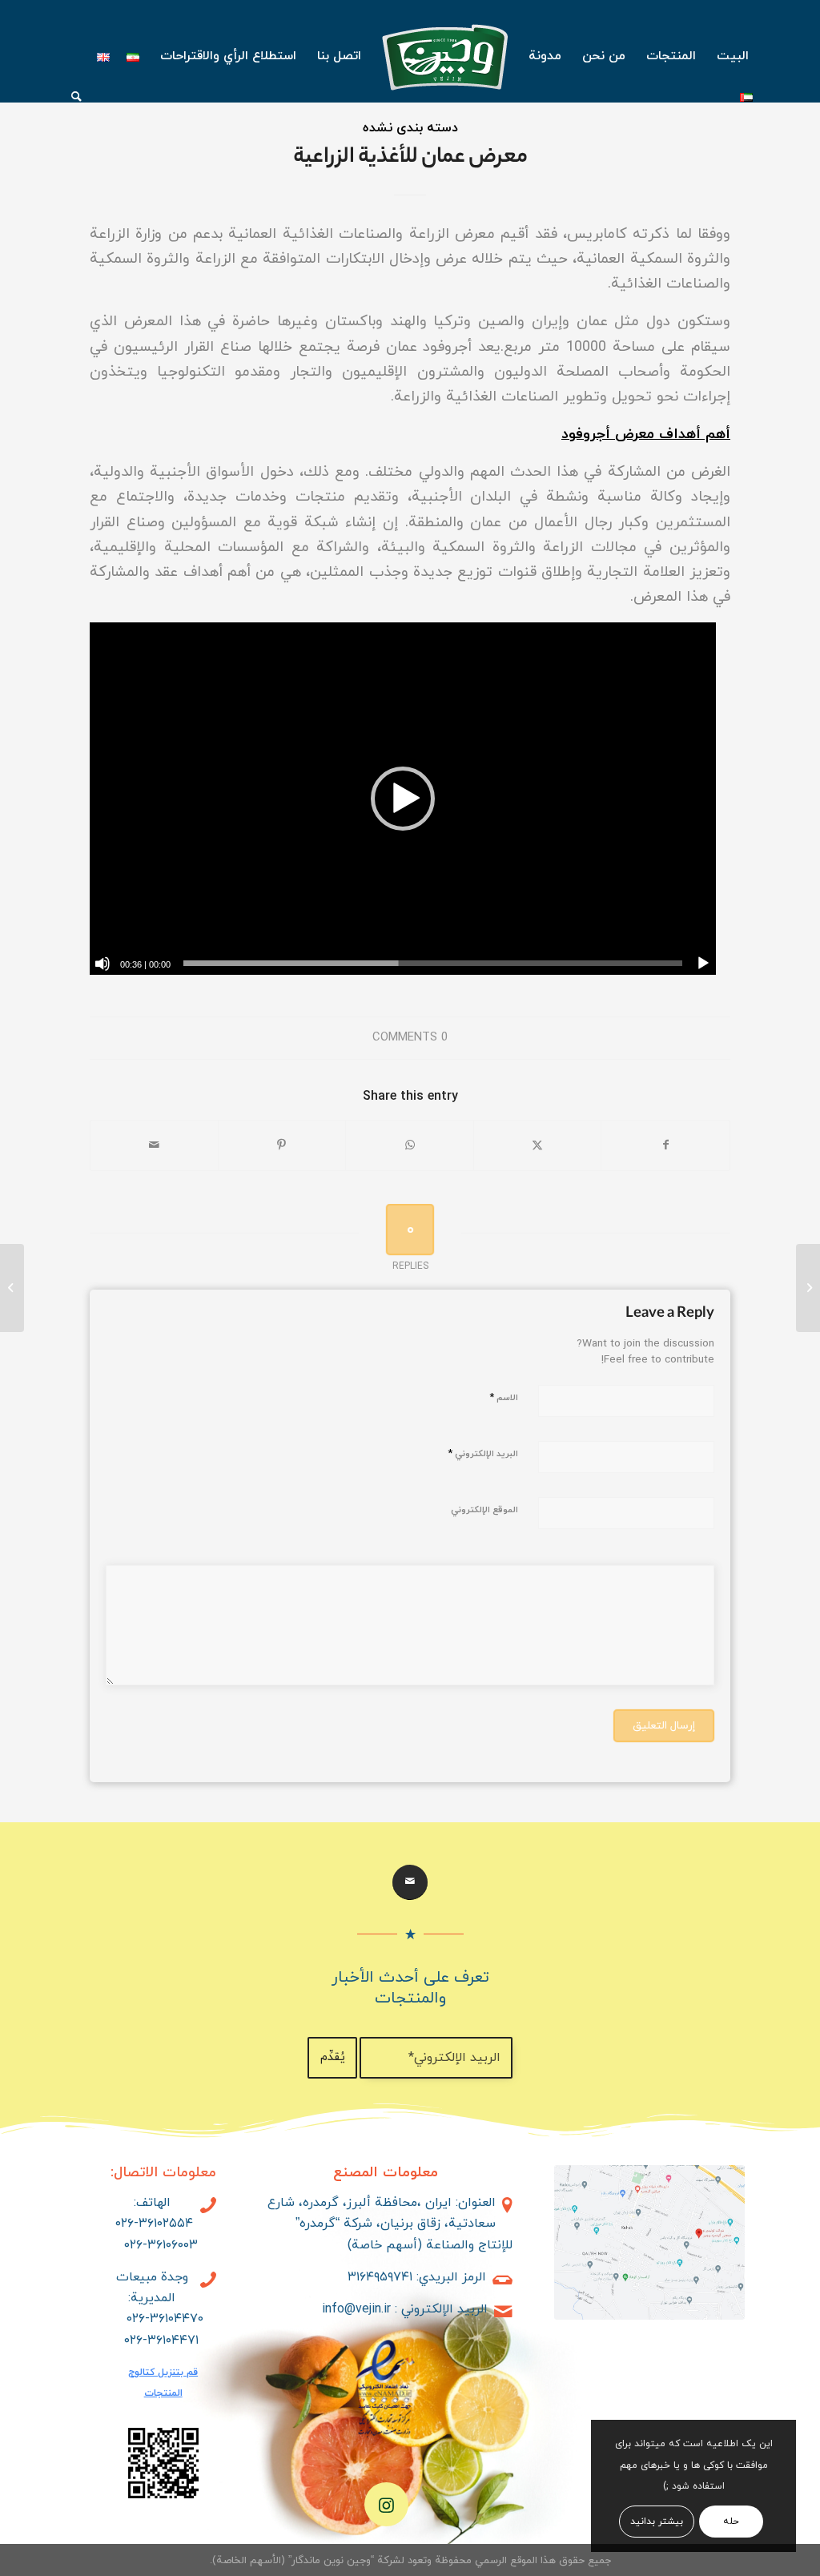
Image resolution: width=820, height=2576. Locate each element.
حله (731, 2522)
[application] (403, 799)
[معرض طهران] (808, 1288)
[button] (403, 799)
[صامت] (102, 964)
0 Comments (410, 1038)
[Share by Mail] (154, 1145)
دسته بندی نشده (410, 128)
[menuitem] (733, 56)
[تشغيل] (703, 964)
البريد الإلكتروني (483, 1454)
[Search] (71, 96)
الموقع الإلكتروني (484, 1510)
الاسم (504, 1398)
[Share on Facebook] (665, 1145)
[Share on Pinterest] (282, 1145)
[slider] (433, 963)
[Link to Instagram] (386, 2504)
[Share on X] (538, 1145)
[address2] (649, 2242)
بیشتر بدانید (657, 2522)
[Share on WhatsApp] (410, 1145)
